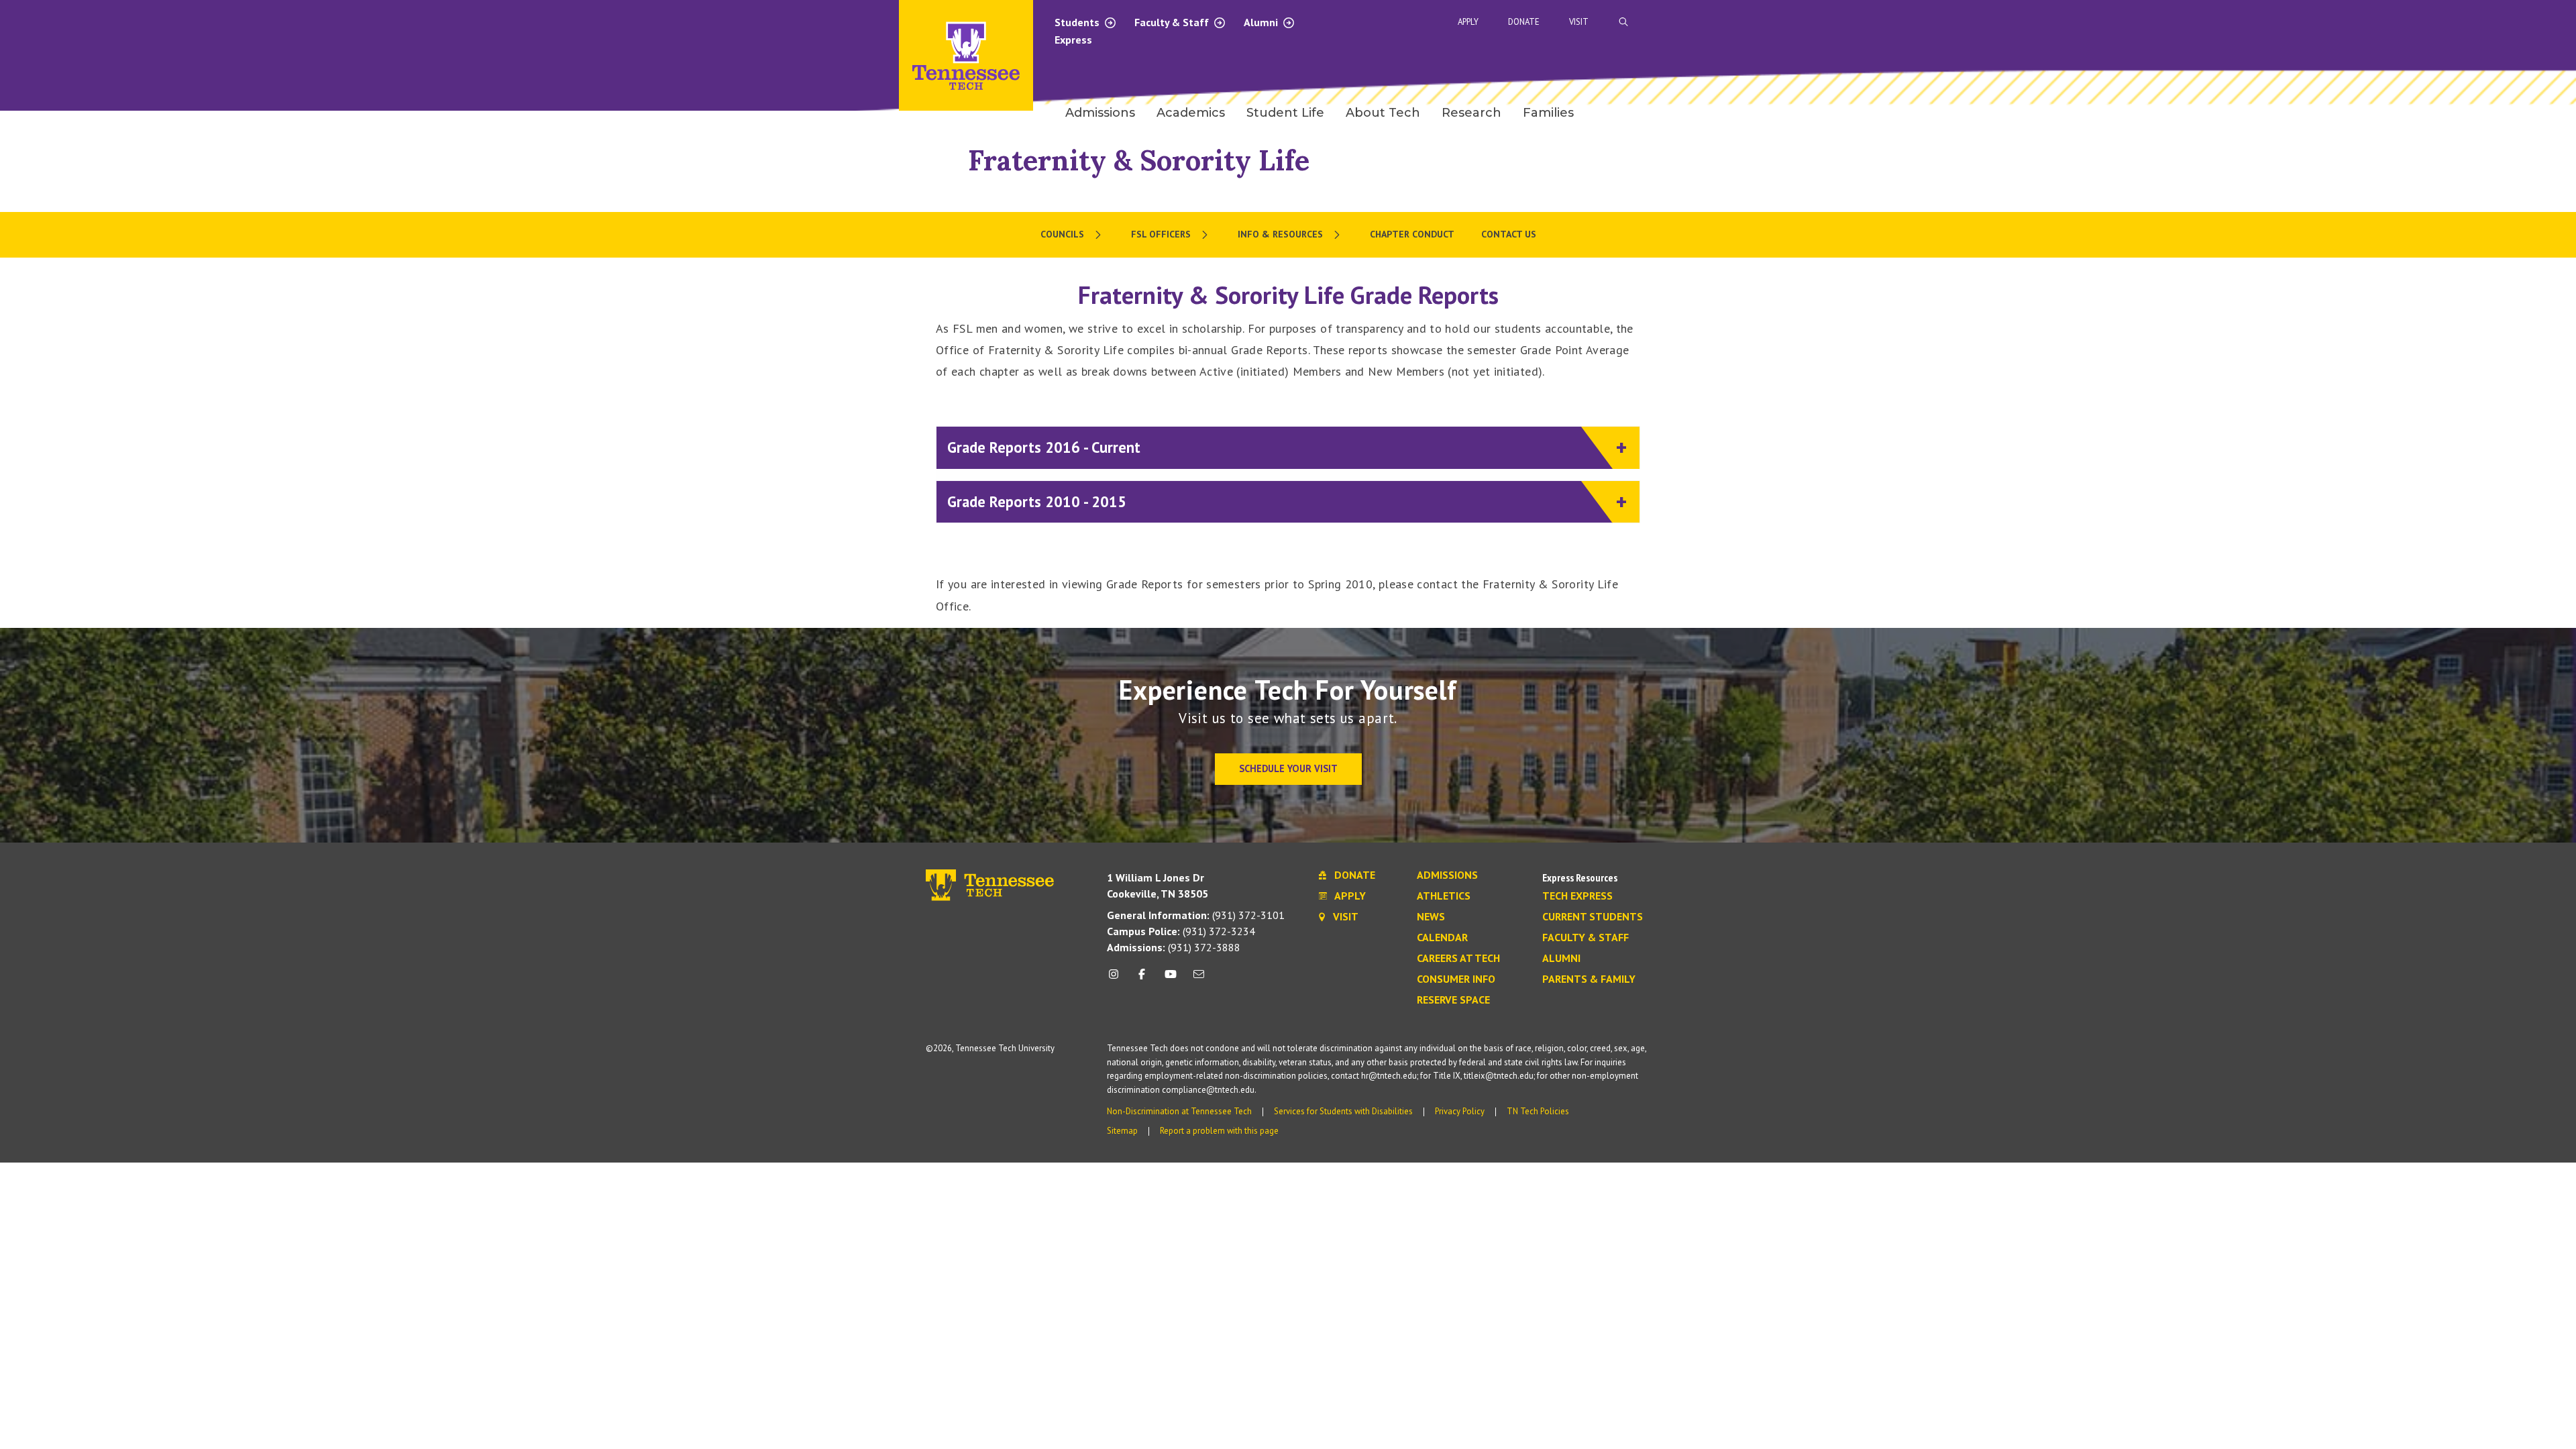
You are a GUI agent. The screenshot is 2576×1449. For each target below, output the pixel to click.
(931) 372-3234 (1181, 931)
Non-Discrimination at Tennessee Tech (1179, 1111)
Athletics (1444, 896)
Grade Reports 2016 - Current (1044, 447)
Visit (1579, 22)
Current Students (1593, 917)
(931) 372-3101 (1196, 915)
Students (1078, 22)
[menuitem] (1072, 235)
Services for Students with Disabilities (1343, 1111)
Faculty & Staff (1173, 22)
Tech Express (1577, 896)
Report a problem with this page (1219, 1131)
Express (1073, 40)
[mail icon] (1199, 979)
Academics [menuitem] (1191, 113)
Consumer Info (1456, 979)
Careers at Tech (1458, 959)
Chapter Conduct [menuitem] (1412, 234)
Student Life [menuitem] (1285, 113)
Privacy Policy (1460, 1111)
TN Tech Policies (1538, 1111)
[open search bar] (1623, 22)
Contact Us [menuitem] (1509, 234)
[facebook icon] (1142, 979)
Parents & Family (1589, 979)
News (1431, 917)
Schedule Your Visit (1288, 768)
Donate (1524, 22)
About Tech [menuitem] (1383, 113)
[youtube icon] (1171, 979)
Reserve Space (1453, 1000)
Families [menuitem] (1548, 113)
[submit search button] (1860, 22)
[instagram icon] (1117, 979)
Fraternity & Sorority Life (1139, 160)
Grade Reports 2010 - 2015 (1037, 501)
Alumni (1262, 22)
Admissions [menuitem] (1100, 113)
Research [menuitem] (1471, 113)
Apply (1468, 22)
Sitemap (1122, 1131)
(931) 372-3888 (1174, 947)
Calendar (1442, 938)
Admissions (1447, 875)
